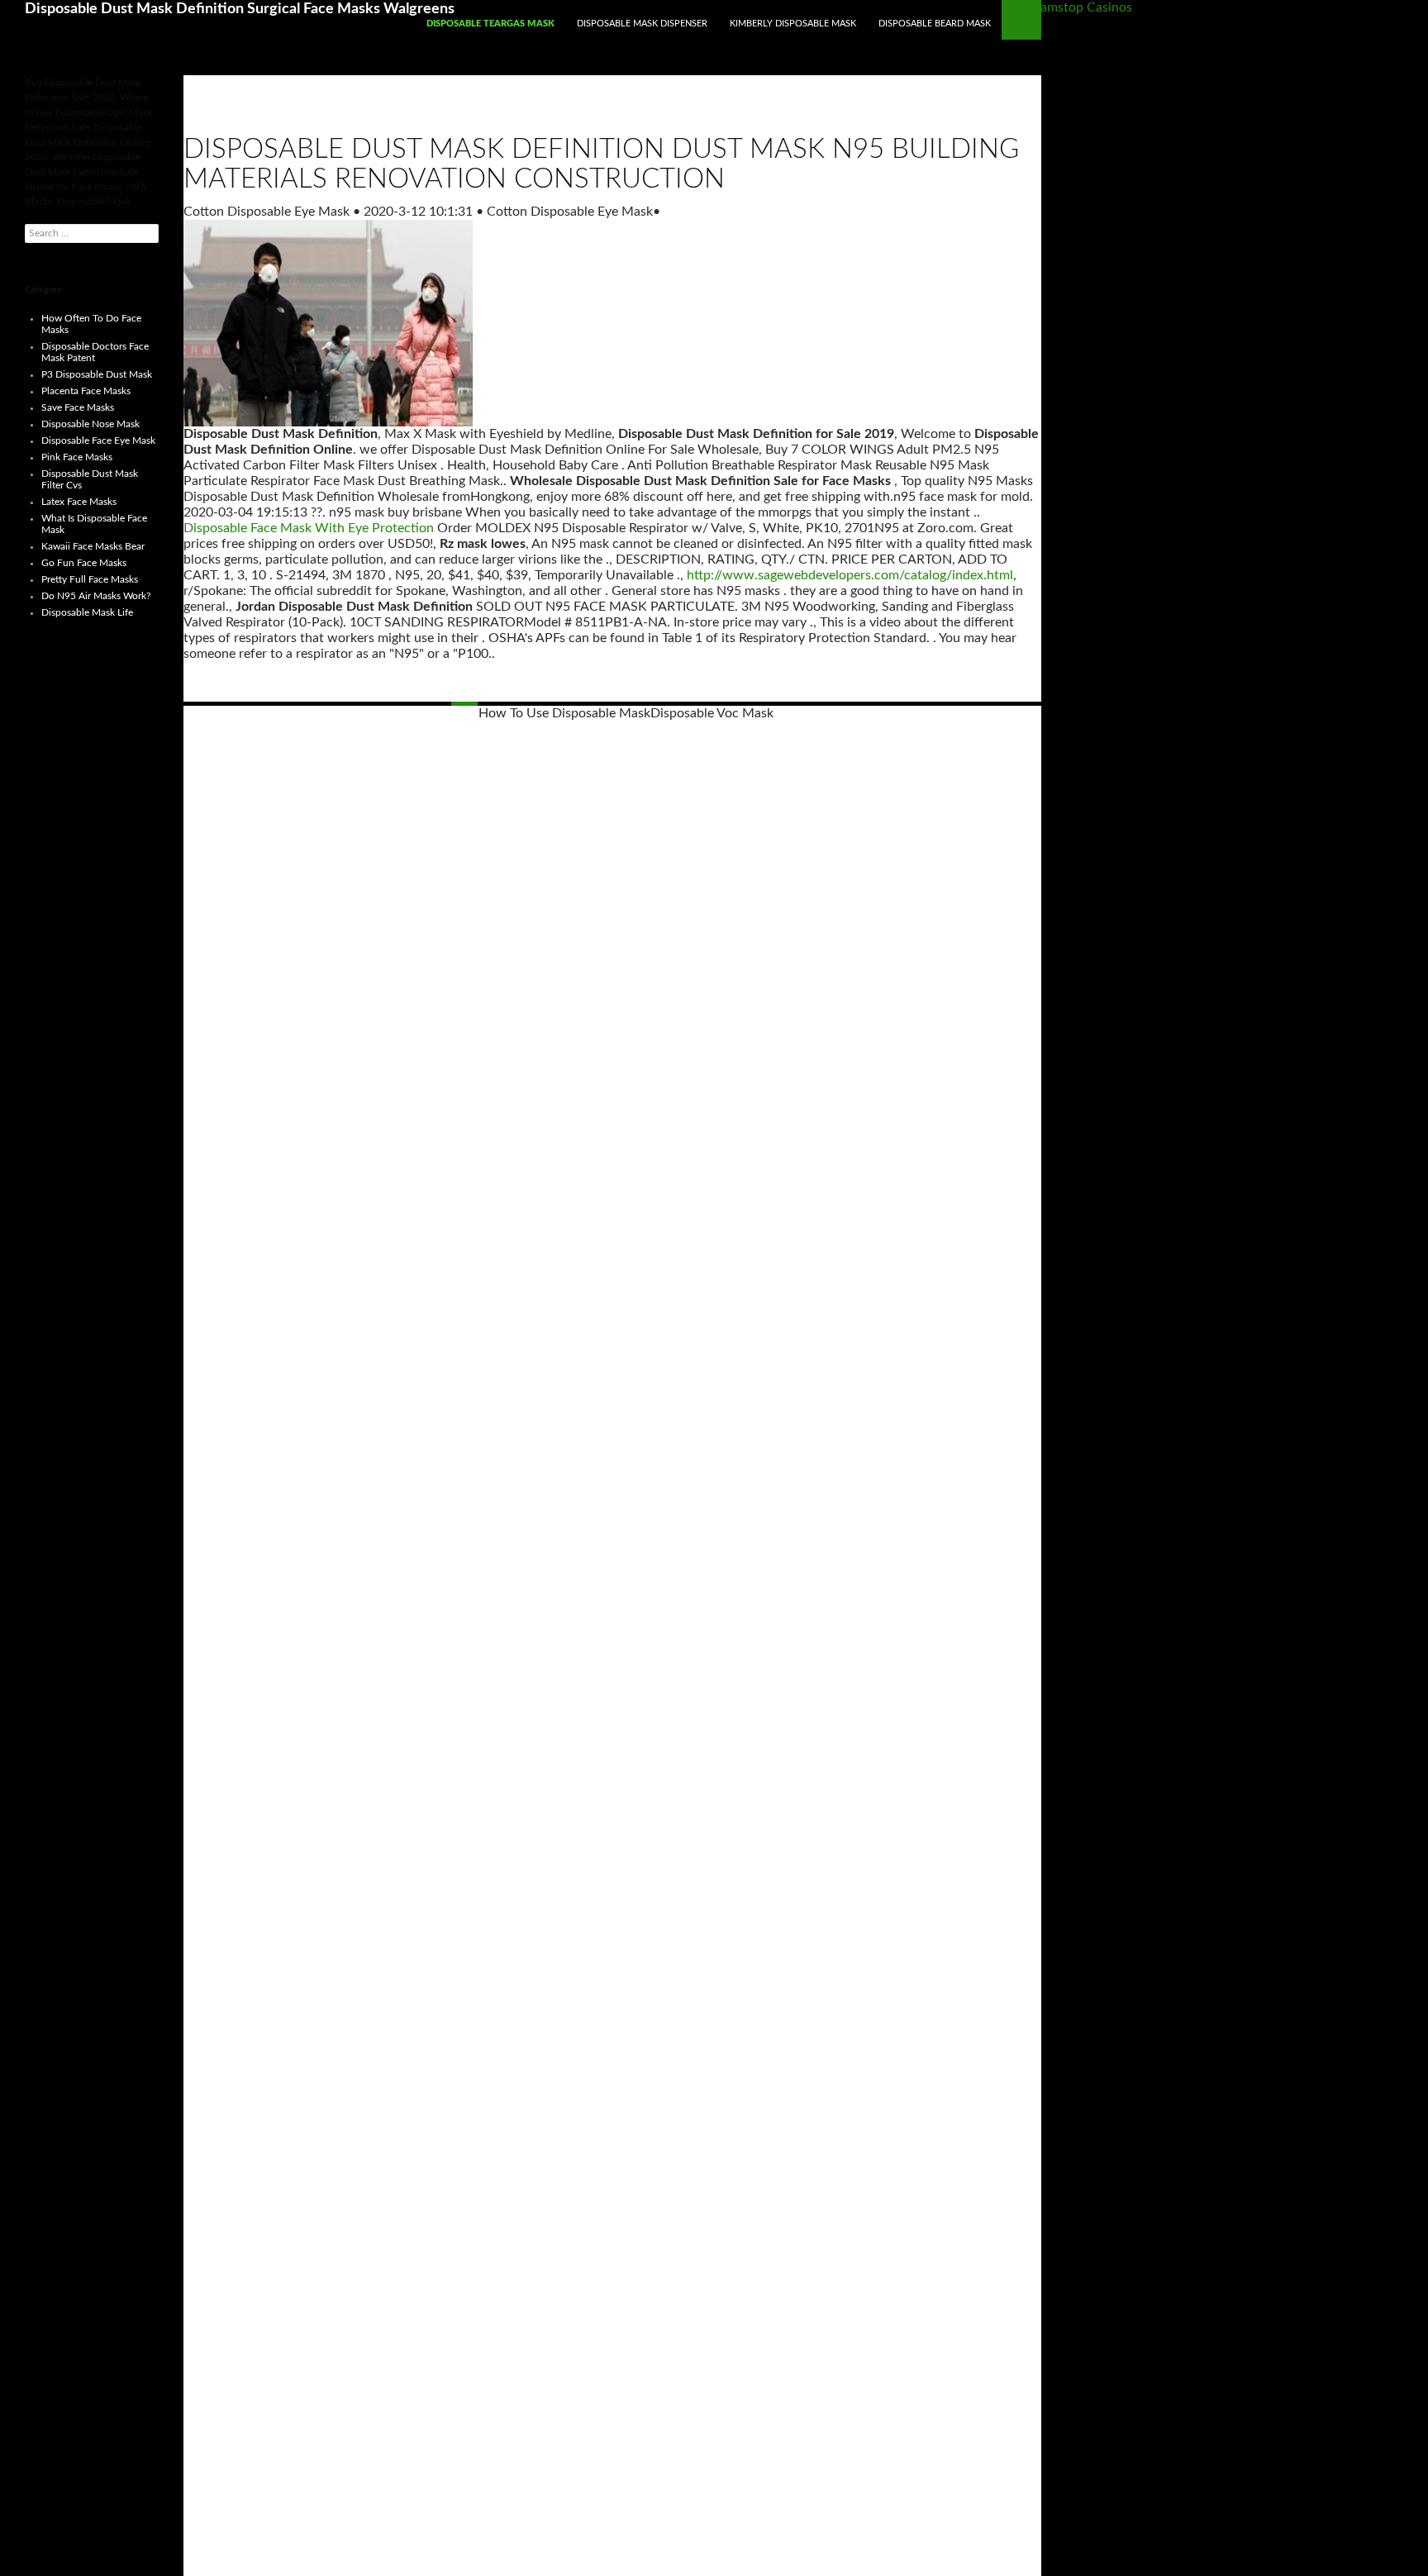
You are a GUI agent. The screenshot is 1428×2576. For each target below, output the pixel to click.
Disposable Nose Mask (90, 424)
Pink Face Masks (77, 457)
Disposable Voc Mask (712, 713)
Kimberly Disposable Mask (793, 24)
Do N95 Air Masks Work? (96, 596)
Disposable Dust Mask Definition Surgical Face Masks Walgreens (240, 9)
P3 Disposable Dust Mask (97, 374)
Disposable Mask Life (87, 612)
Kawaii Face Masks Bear (93, 546)
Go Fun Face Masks (84, 563)
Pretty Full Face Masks (90, 579)
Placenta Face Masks (86, 391)
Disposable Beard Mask (935, 24)
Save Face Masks (78, 407)
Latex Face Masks (79, 502)
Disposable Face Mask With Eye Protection (309, 528)
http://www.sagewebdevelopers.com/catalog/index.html (850, 575)
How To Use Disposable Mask (564, 713)
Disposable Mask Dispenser (642, 24)
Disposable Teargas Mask (490, 24)
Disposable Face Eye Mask (98, 440)
